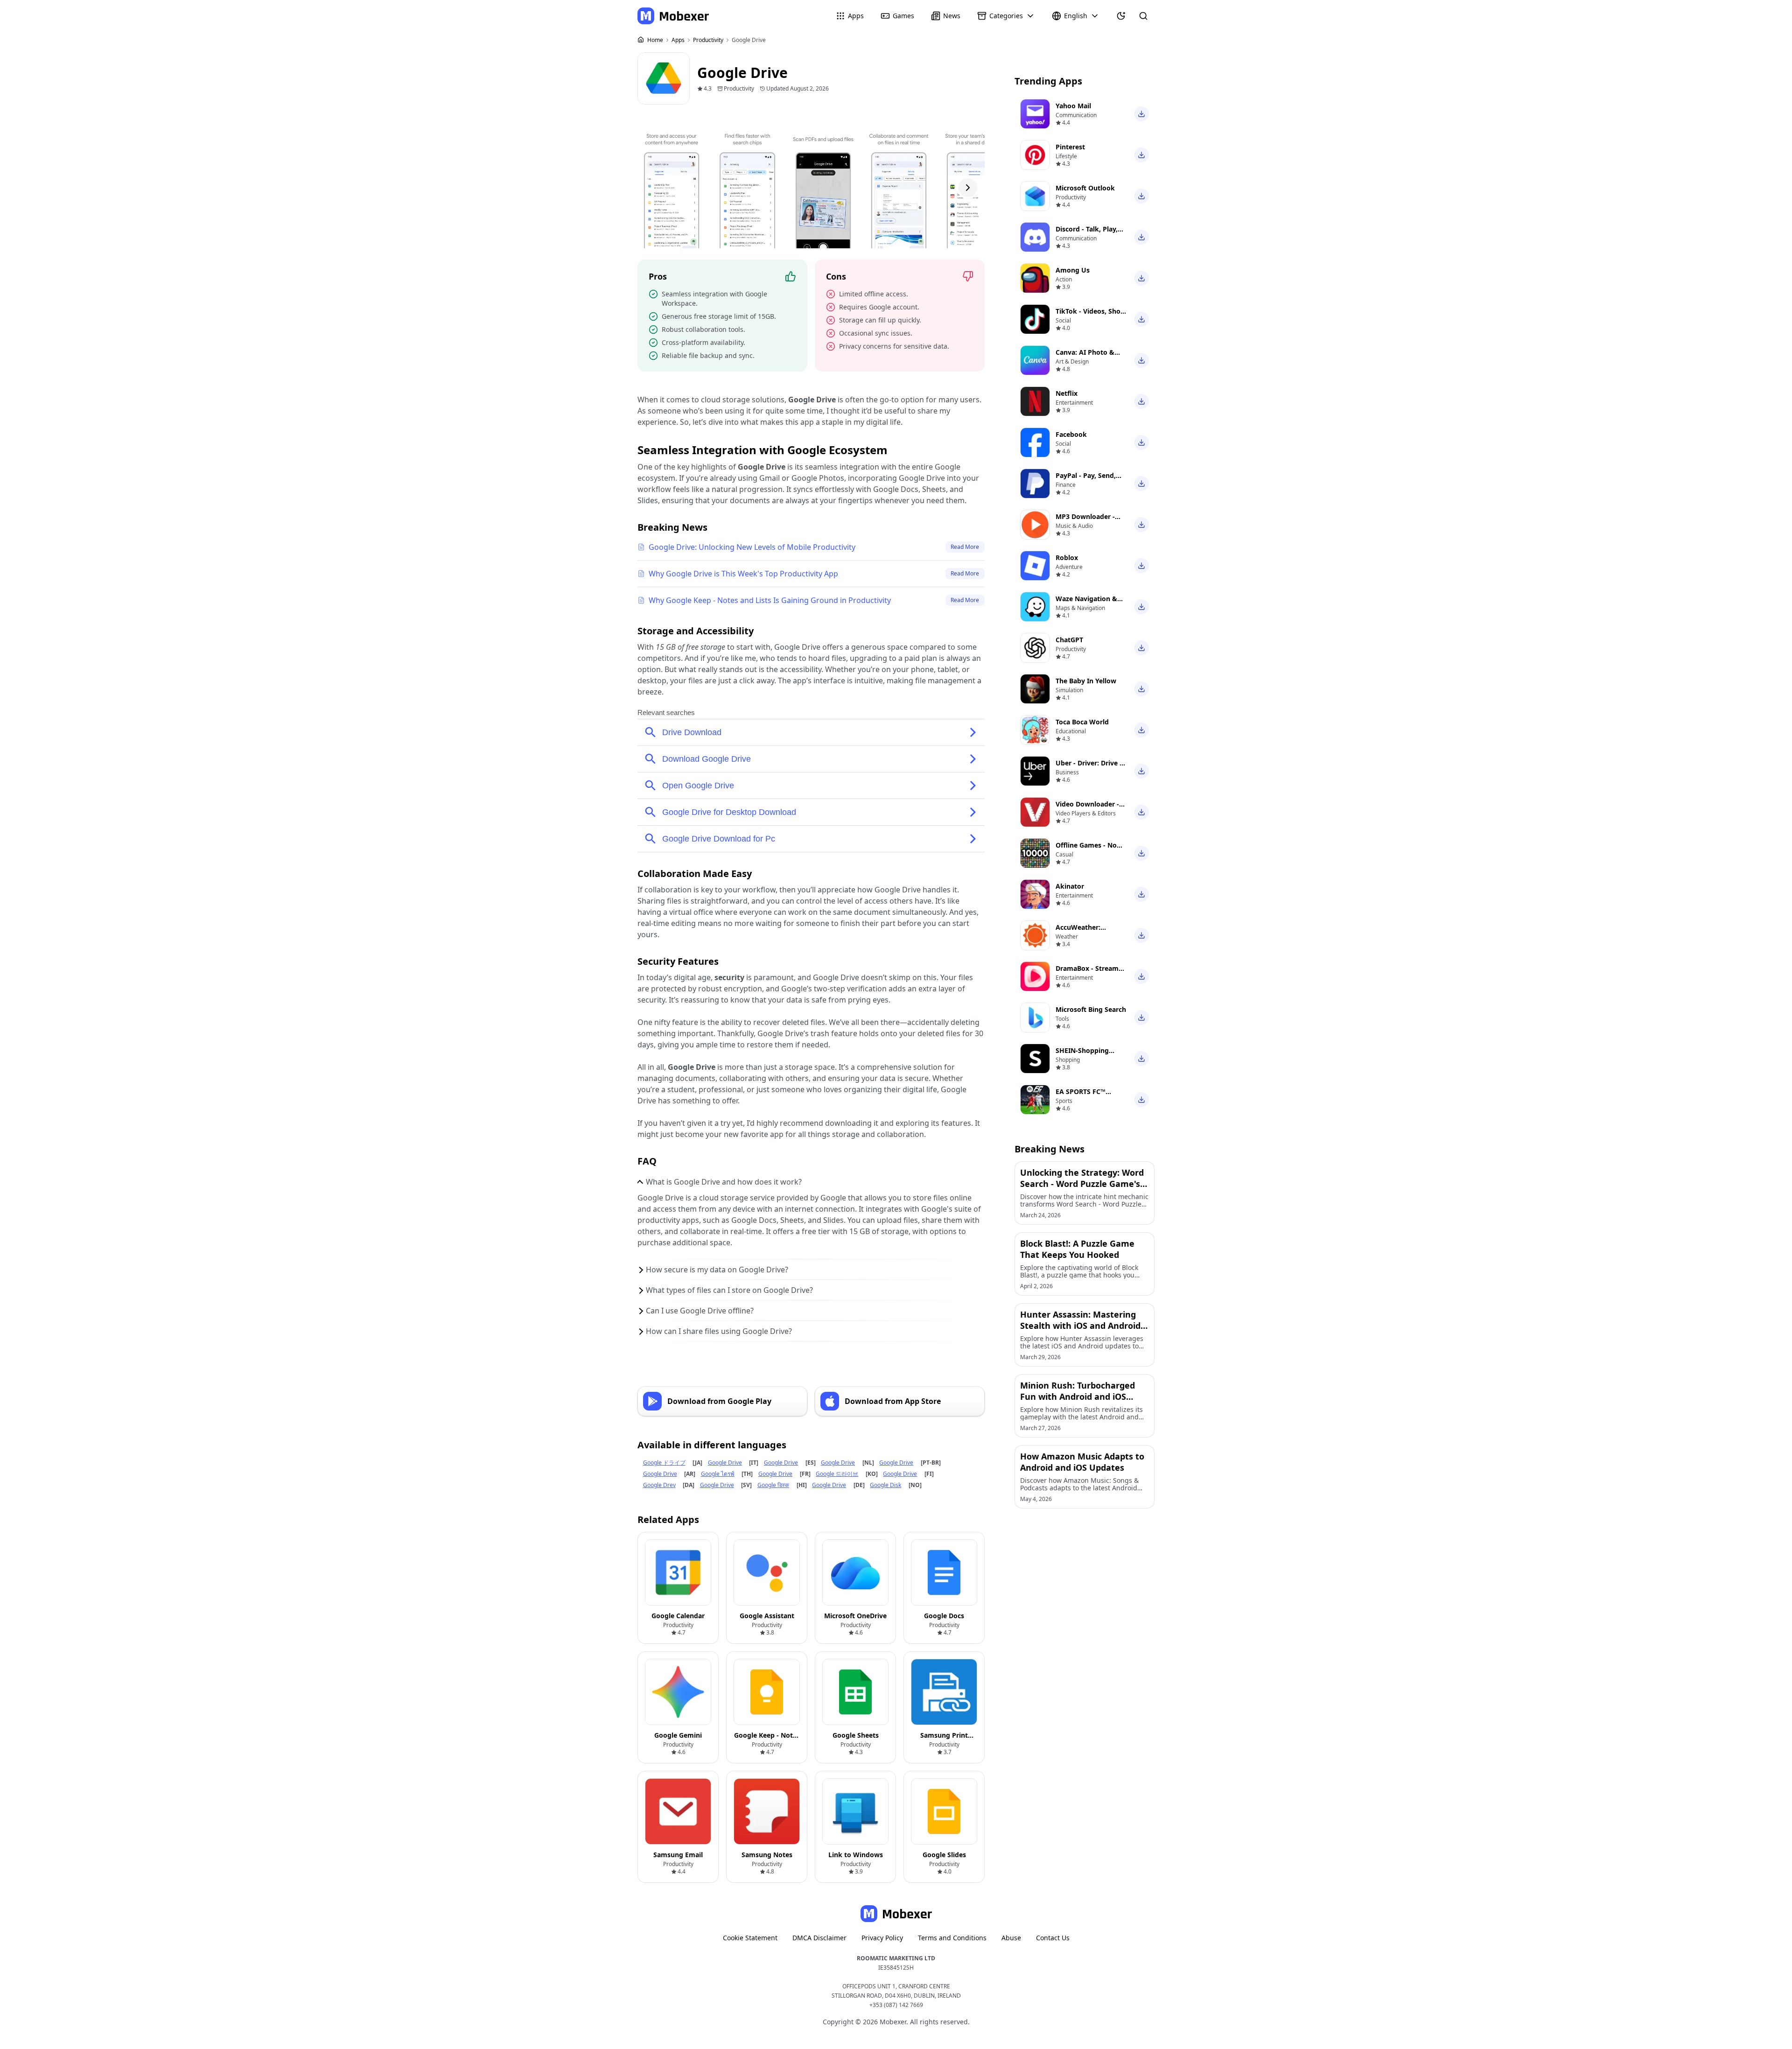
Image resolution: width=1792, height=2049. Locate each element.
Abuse (1011, 1938)
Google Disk (885, 1485)
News (952, 16)
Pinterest (1070, 147)
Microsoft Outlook (1085, 188)
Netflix (1067, 393)
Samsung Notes (767, 1855)
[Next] (968, 188)
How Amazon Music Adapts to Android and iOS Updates (1082, 1462)
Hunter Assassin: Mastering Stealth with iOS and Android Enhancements (1080, 1326)
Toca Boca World (1082, 722)
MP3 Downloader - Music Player (1085, 521)
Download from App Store (893, 1401)
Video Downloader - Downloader (1087, 809)
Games (903, 16)
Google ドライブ (664, 1463)
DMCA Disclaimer (819, 1938)
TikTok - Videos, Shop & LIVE (1090, 316)
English (1076, 16)
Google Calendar (678, 1616)
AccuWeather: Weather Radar (1080, 932)
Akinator (1070, 886)
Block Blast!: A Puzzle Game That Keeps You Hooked (1077, 1249)
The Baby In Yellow (1086, 681)
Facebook (1071, 434)
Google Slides (944, 1855)
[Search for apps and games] (1143, 16)
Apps (856, 16)
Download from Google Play (719, 1401)
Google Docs (944, 1616)
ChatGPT (1069, 640)
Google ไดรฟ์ (718, 1474)
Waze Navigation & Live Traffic (1086, 603)
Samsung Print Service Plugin (944, 1740)
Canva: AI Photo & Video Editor (1085, 357)
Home (655, 40)
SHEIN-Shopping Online (1082, 1055)
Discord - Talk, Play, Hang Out (1087, 234)
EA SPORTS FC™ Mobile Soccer (1081, 1096)
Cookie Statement (750, 1938)
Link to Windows (856, 1855)
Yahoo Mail (1073, 106)
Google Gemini (678, 1735)
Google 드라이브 (837, 1474)
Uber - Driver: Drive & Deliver (1090, 768)
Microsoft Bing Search (1091, 1009)
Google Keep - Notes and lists (767, 1740)
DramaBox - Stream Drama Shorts (1087, 973)
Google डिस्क (773, 1485)
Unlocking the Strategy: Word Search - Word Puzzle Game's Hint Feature (1082, 1184)
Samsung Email (678, 1855)
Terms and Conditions (952, 1938)
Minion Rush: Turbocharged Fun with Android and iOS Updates (1078, 1396)
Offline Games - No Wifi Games (1086, 850)
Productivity (709, 40)
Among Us (1073, 270)
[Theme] (1121, 16)
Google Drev (659, 1485)
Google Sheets (856, 1735)
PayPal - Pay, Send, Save (1086, 480)
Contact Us (1053, 1938)
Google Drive (725, 1463)
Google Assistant (767, 1616)
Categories (1006, 16)
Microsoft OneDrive (855, 1616)
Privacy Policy (882, 1938)
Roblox (1067, 558)
